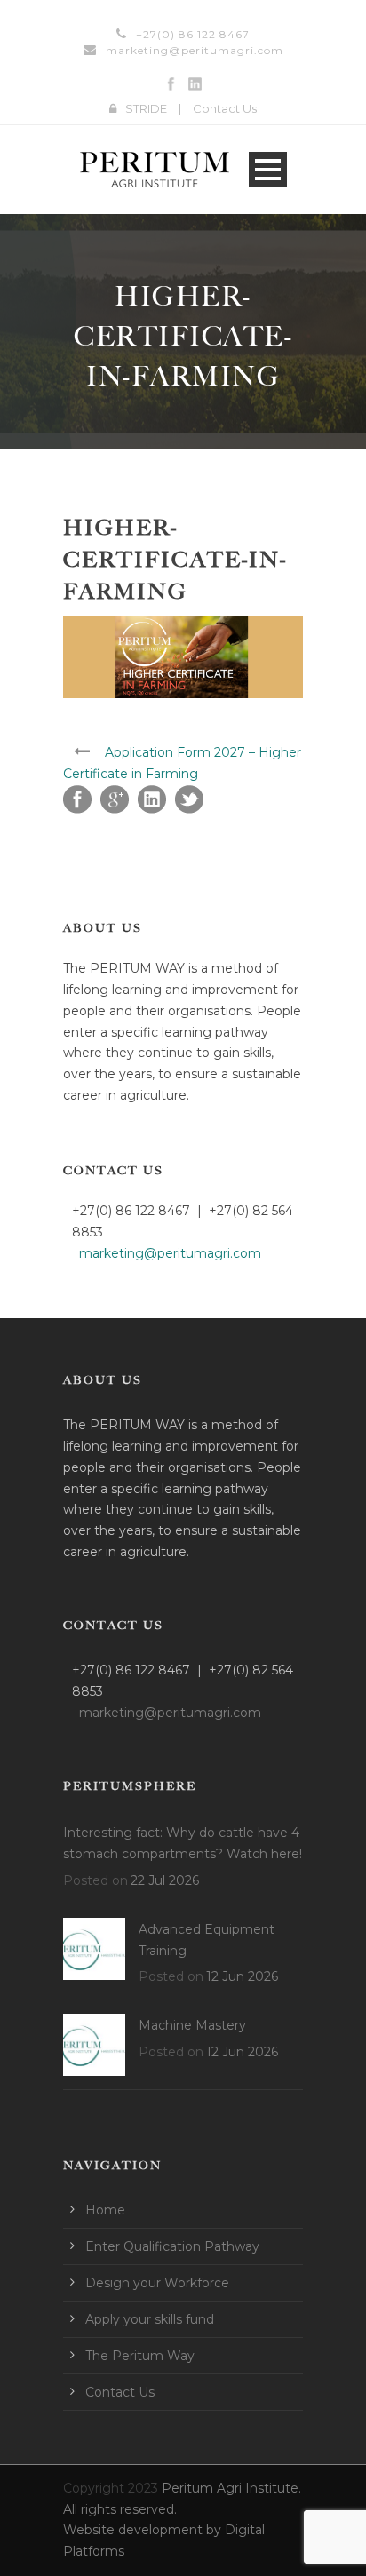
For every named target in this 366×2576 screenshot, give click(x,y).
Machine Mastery (192, 2025)
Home (105, 2210)
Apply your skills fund (150, 2319)
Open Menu (268, 169)
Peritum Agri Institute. (231, 2488)
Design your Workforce (157, 2283)
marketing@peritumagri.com (195, 50)
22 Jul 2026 (165, 1880)
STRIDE (146, 108)
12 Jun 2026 (242, 1976)
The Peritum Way (140, 2356)
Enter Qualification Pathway (172, 2246)
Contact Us (225, 108)
